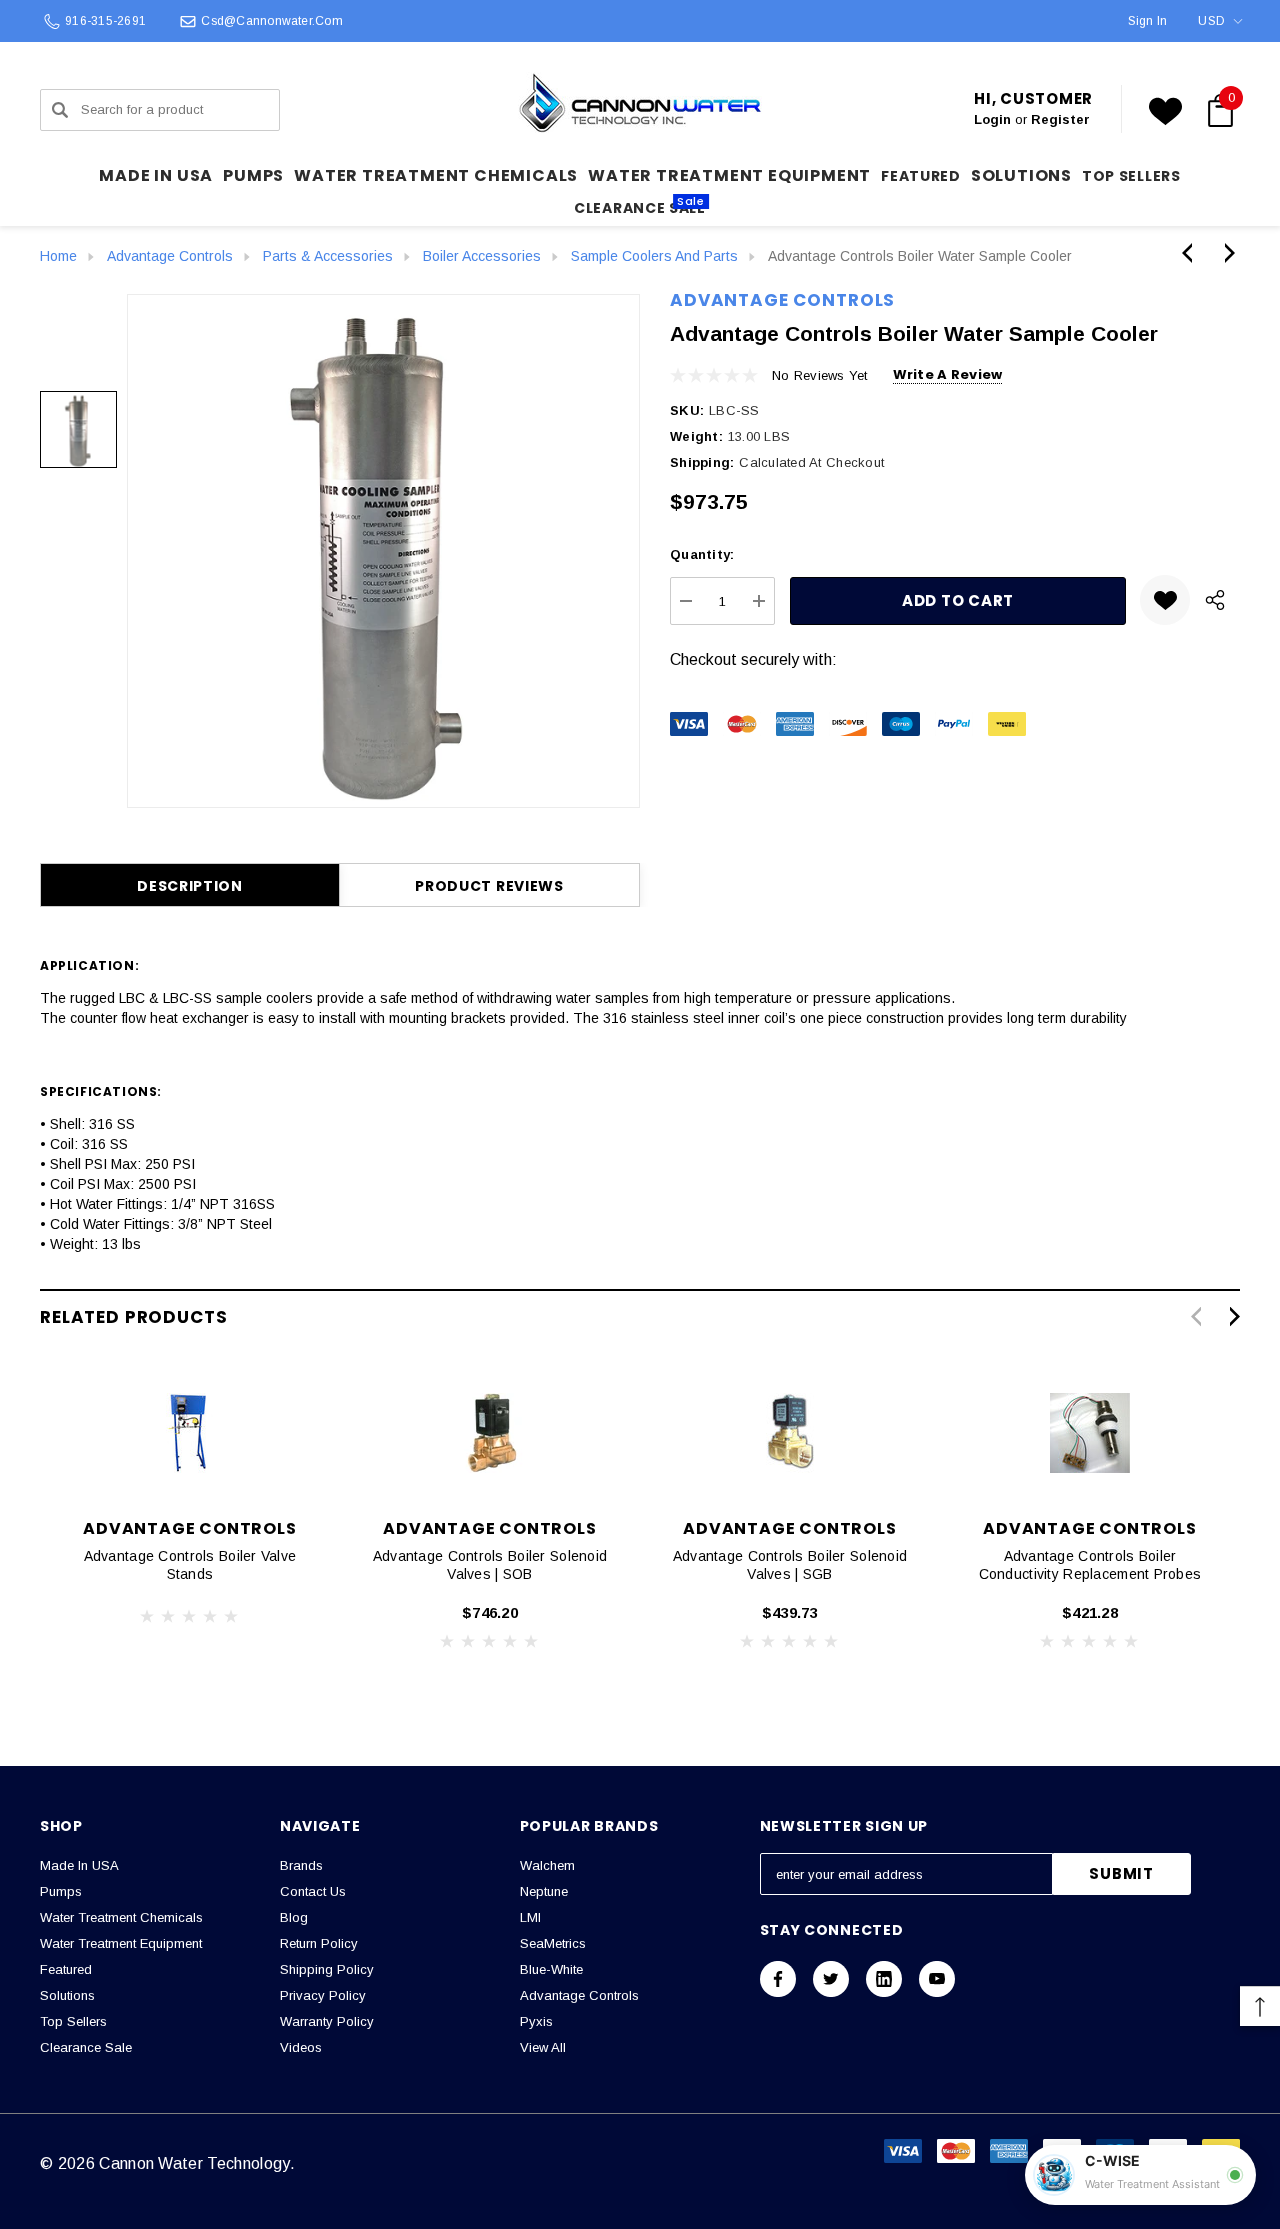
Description (190, 886)
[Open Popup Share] (1215, 600)
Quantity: (702, 554)
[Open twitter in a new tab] (831, 1979)
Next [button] (1234, 1316)
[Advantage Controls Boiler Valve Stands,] (190, 1433)
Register (1060, 119)
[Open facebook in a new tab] (778, 1979)
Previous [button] (1195, 1316)
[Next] (1225, 253)
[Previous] (1192, 253)
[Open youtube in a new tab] (937, 1979)
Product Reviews (489, 886)
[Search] (60, 110)
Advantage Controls (782, 300)
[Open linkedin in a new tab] (884, 1979)
